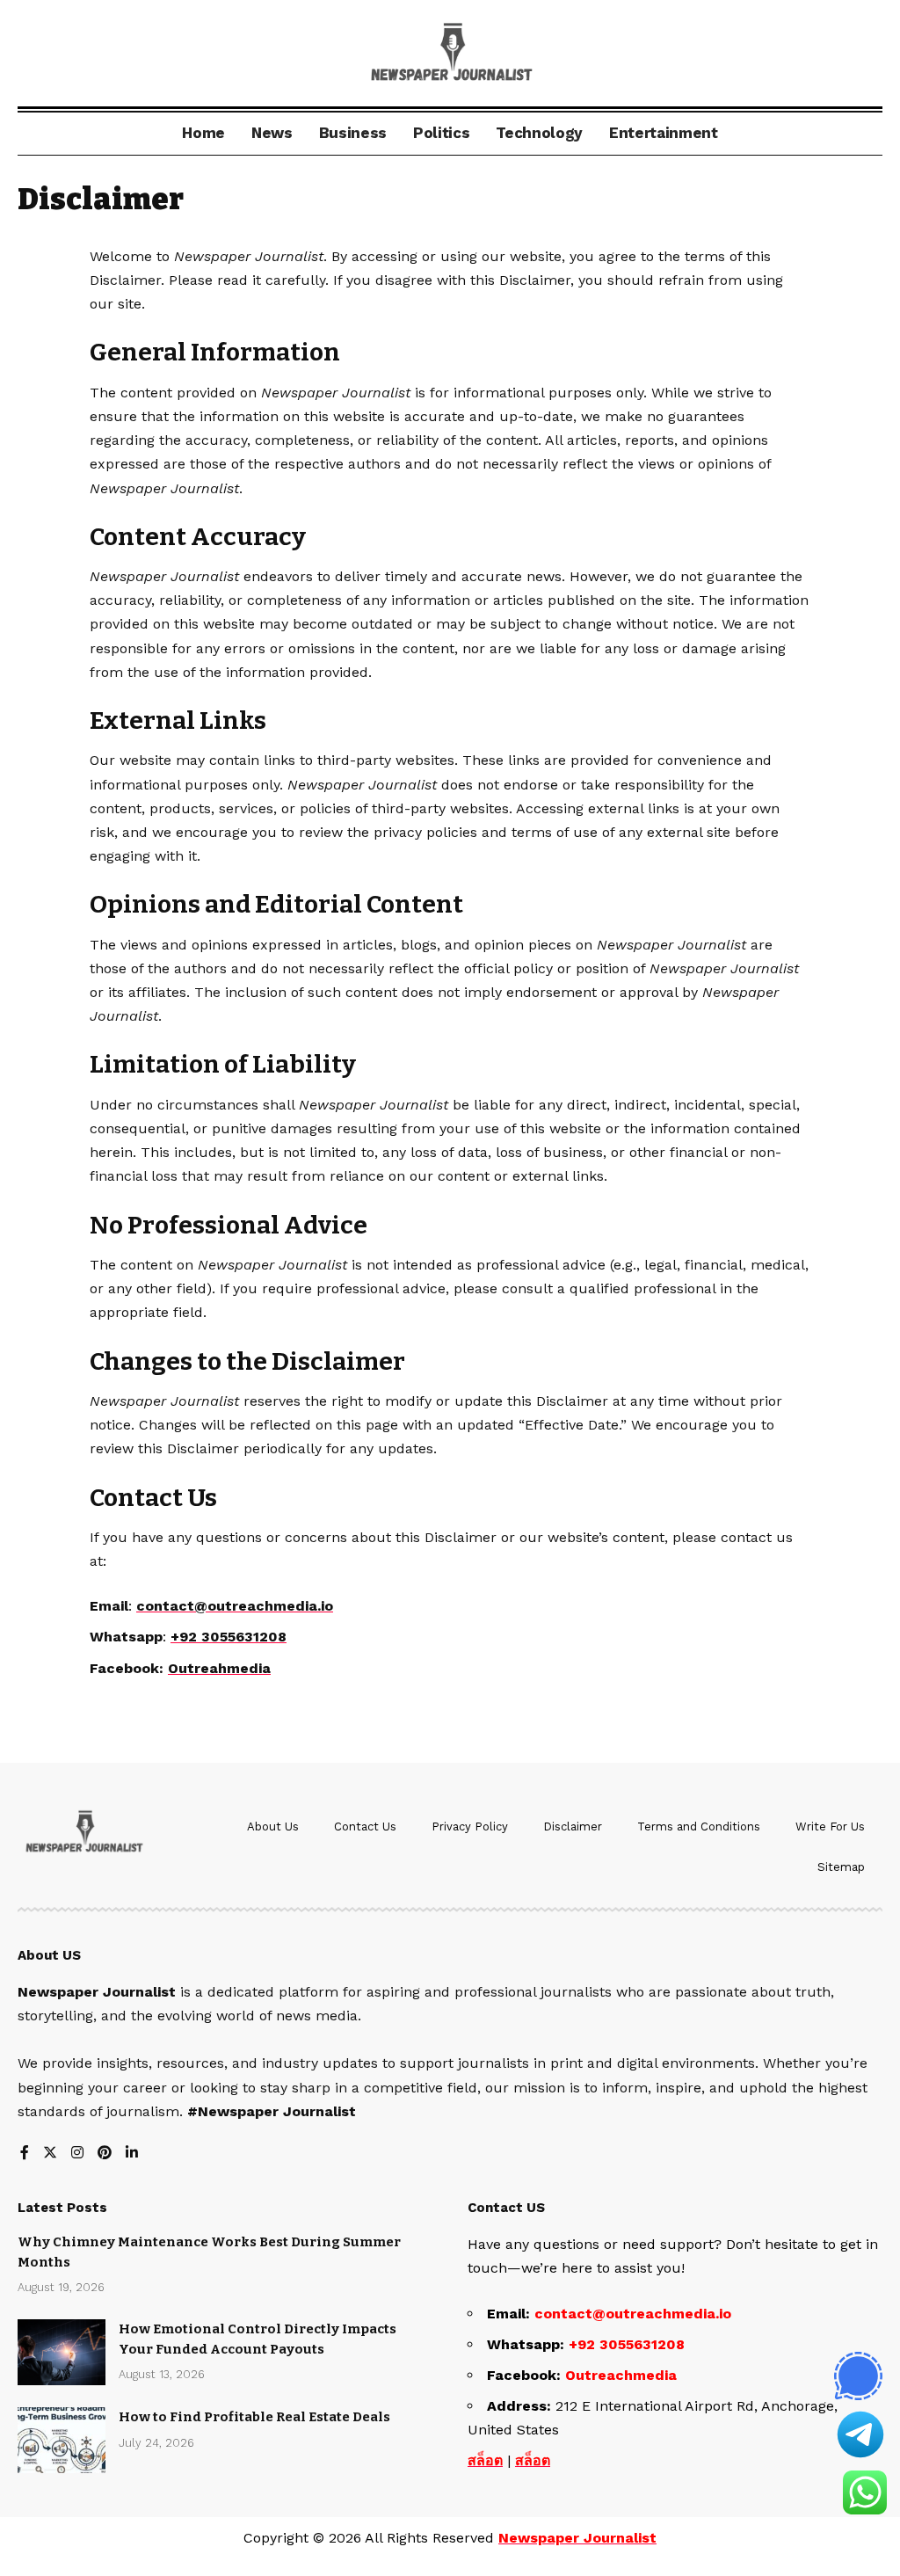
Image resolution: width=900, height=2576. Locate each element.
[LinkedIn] (132, 2154)
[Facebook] (25, 2154)
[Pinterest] (105, 2154)
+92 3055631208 (229, 1637)
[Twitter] (50, 2154)
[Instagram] (77, 2154)
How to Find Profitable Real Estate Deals (254, 2417)
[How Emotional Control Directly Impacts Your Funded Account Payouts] (62, 2352)
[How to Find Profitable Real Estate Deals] (62, 2440)
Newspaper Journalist (577, 2538)
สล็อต (485, 2460)
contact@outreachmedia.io (633, 2314)
